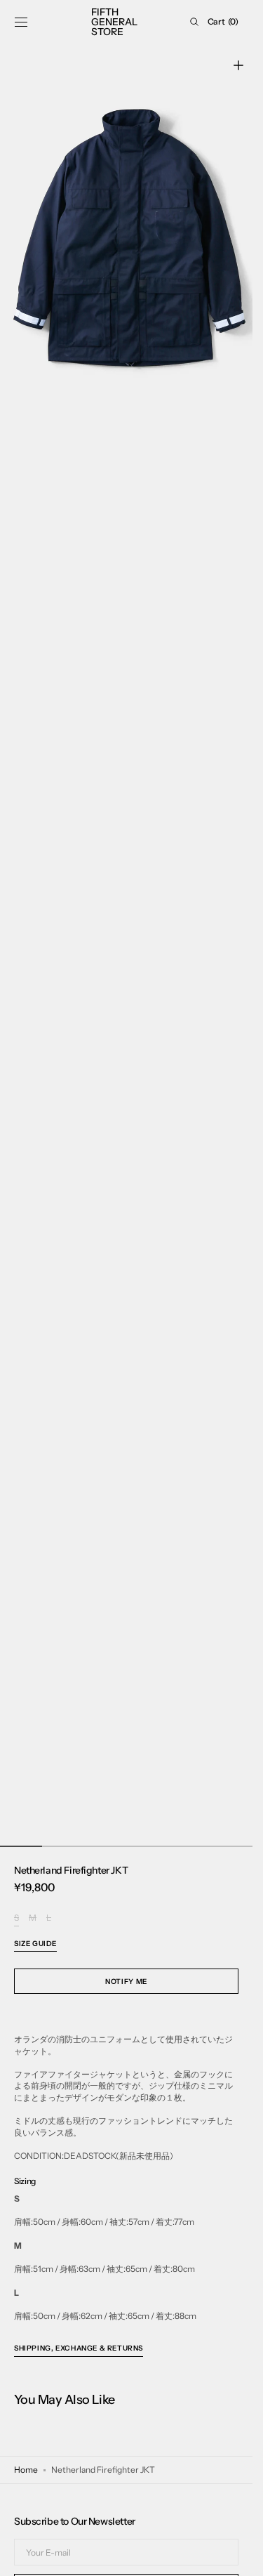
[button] (21, 22)
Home (26, 2470)
